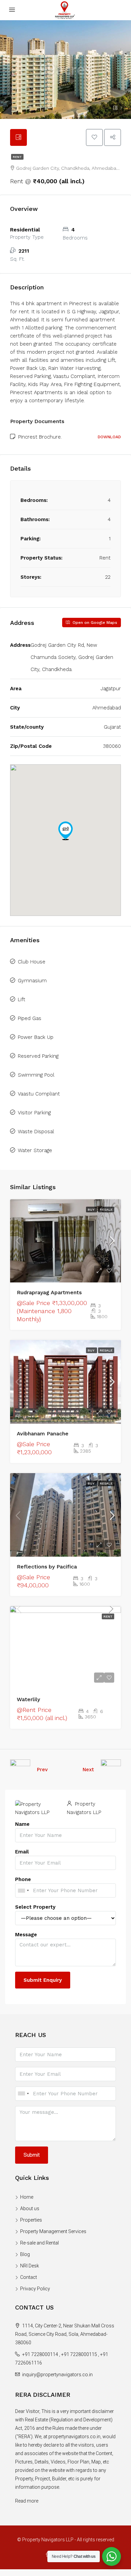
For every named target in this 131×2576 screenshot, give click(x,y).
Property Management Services (53, 2231)
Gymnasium (32, 981)
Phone (23, 1879)
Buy (92, 1210)
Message (26, 1935)
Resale (106, 1210)
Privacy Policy (35, 2289)
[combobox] (23, 1890)
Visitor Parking (34, 1113)
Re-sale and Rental (39, 2243)
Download (109, 437)
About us (30, 2208)
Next (88, 1770)
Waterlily (28, 1699)
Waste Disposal (36, 1132)
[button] (65, 831)
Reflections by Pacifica (47, 1567)
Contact (29, 2277)
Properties (31, 2220)
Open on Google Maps (94, 623)
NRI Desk (30, 2266)
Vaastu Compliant (39, 1094)
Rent (17, 157)
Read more (27, 2501)
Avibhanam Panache (43, 1434)
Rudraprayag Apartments (49, 1292)
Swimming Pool (36, 1075)
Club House (32, 962)
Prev (42, 1770)
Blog (25, 2254)
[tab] (18, 137)
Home (27, 2197)
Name (22, 1824)
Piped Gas (30, 1018)
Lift (21, 999)
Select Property (35, 1907)
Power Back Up (36, 1037)
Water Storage (35, 1150)
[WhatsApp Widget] (112, 2556)
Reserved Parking (38, 1056)
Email (22, 1852)
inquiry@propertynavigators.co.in (57, 2375)
